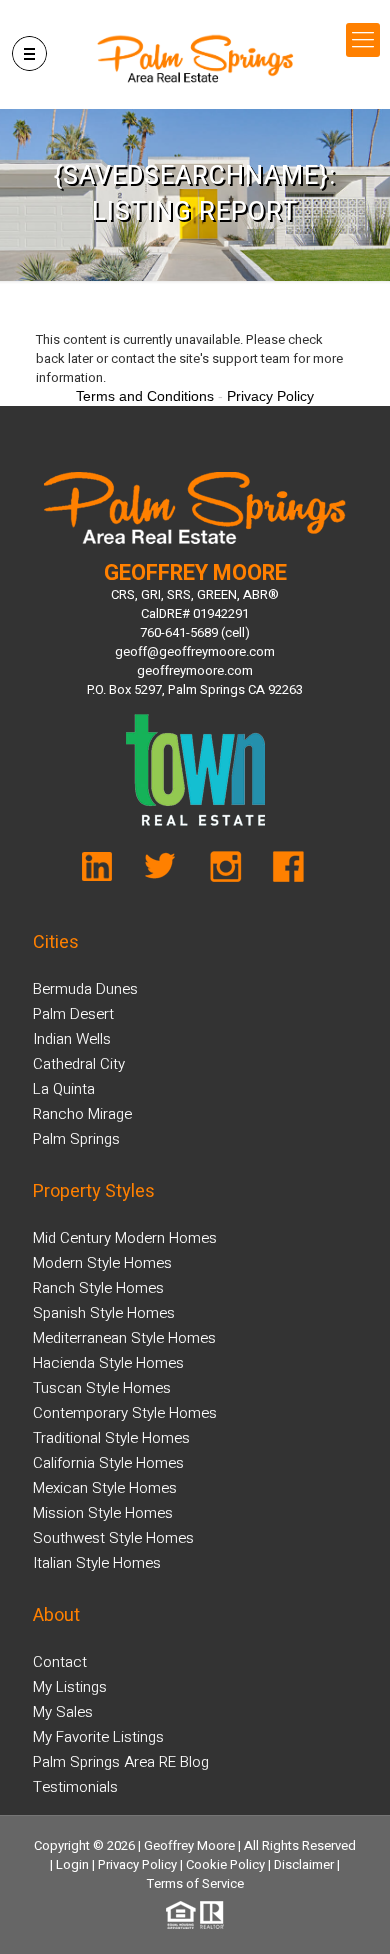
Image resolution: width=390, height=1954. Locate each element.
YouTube (108, 872)
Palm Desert (73, 1014)
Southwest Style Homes (113, 1538)
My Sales (63, 1712)
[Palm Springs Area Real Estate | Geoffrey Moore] (195, 59)
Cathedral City (79, 1064)
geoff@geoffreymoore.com (195, 651)
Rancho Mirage (82, 1114)
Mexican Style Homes (105, 1488)
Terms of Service (195, 1883)
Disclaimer (304, 1864)
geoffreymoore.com (195, 670)
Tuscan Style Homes (102, 1388)
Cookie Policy (225, 1864)
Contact (60, 1662)
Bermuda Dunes (85, 989)
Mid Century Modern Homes (125, 1238)
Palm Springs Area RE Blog (121, 1762)
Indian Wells (72, 1039)
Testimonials (75, 1787)
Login (72, 1864)
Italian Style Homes (97, 1563)
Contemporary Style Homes (125, 1413)
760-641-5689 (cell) (195, 632)
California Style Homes (108, 1463)
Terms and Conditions (145, 396)
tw (166, 872)
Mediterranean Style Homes (124, 1338)
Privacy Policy (137, 1864)
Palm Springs (76, 1139)
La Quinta (64, 1089)
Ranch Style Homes (98, 1288)
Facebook (282, 872)
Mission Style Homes (103, 1513)
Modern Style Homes (102, 1263)
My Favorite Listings (98, 1737)
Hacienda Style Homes (108, 1363)
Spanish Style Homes (104, 1313)
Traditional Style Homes (111, 1438)
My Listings (70, 1687)
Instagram (224, 872)
